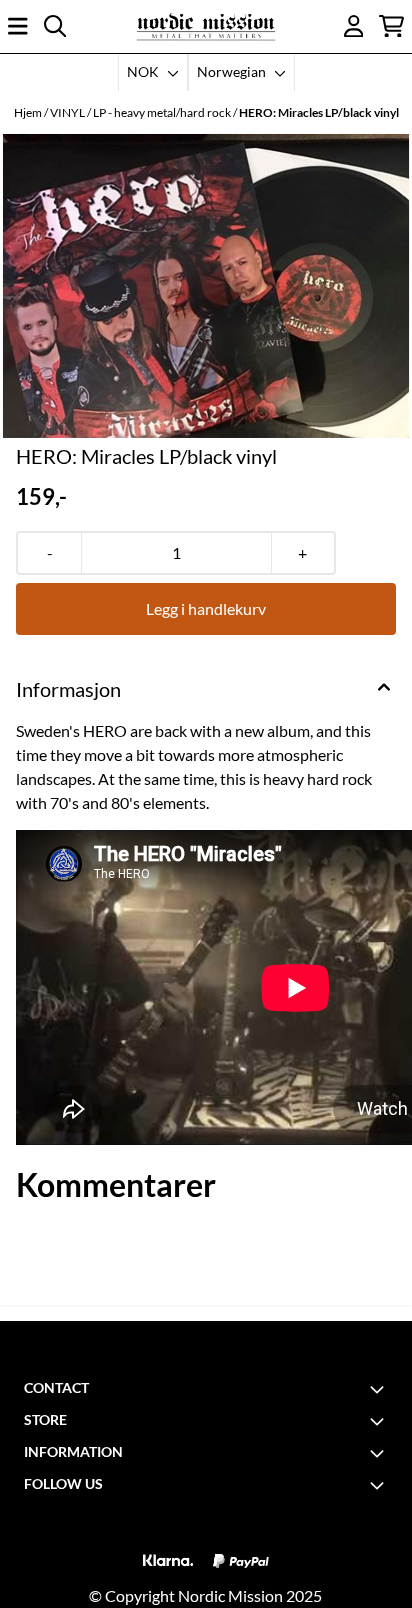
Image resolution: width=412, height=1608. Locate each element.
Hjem (29, 112)
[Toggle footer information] (380, 1389)
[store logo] (206, 26)
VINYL (68, 112)
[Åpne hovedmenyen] (18, 26)
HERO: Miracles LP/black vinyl (319, 112)
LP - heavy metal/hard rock (163, 112)
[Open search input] (55, 26)
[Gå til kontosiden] (354, 26)
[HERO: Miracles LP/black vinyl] (206, 286)
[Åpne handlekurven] (391, 26)
